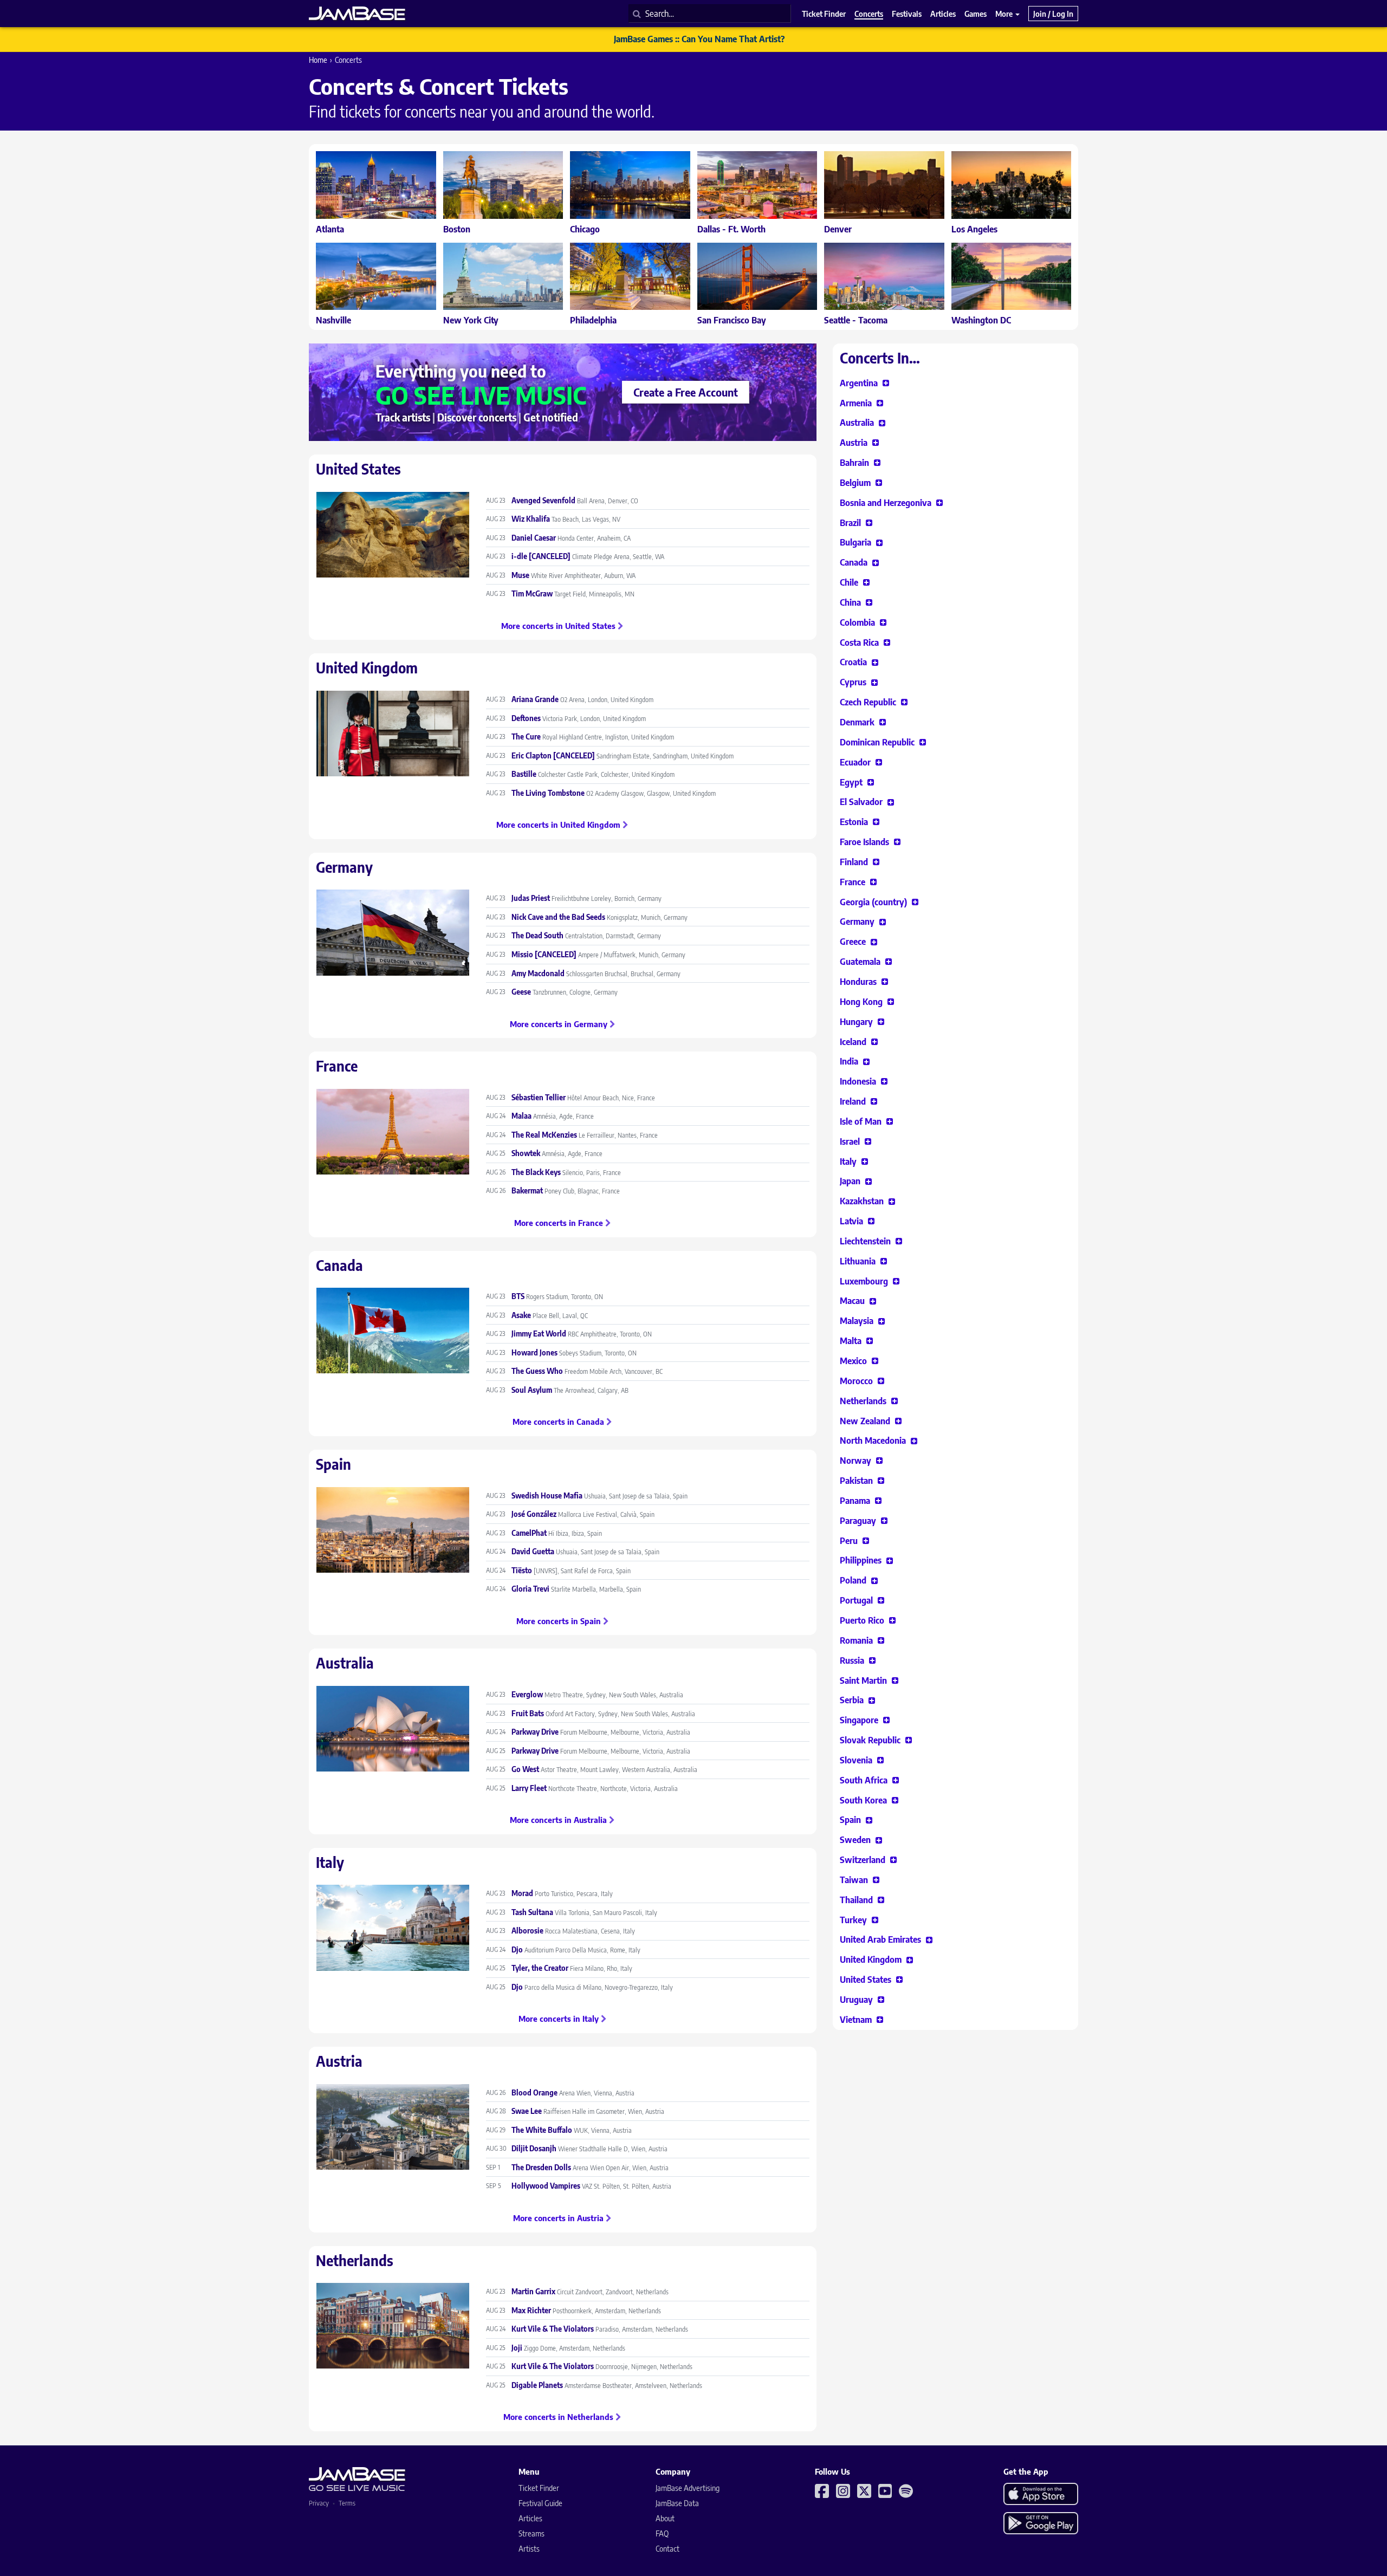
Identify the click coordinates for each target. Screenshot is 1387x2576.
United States (358, 469)
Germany (344, 867)
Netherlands (355, 2260)
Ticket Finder (539, 2488)
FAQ (662, 2533)
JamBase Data (677, 2503)
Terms (347, 2503)
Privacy (319, 2503)
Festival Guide (540, 2503)
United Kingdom (367, 668)
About (665, 2518)
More (1005, 14)
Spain (333, 1464)
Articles (530, 2518)
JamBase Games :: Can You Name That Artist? (699, 39)
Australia (345, 1663)
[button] (864, 383)
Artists (529, 2549)
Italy (330, 1862)
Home (318, 60)
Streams (532, 2533)
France (337, 1066)
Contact (667, 2549)
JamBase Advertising (688, 2488)
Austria (339, 2061)
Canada (339, 1265)
